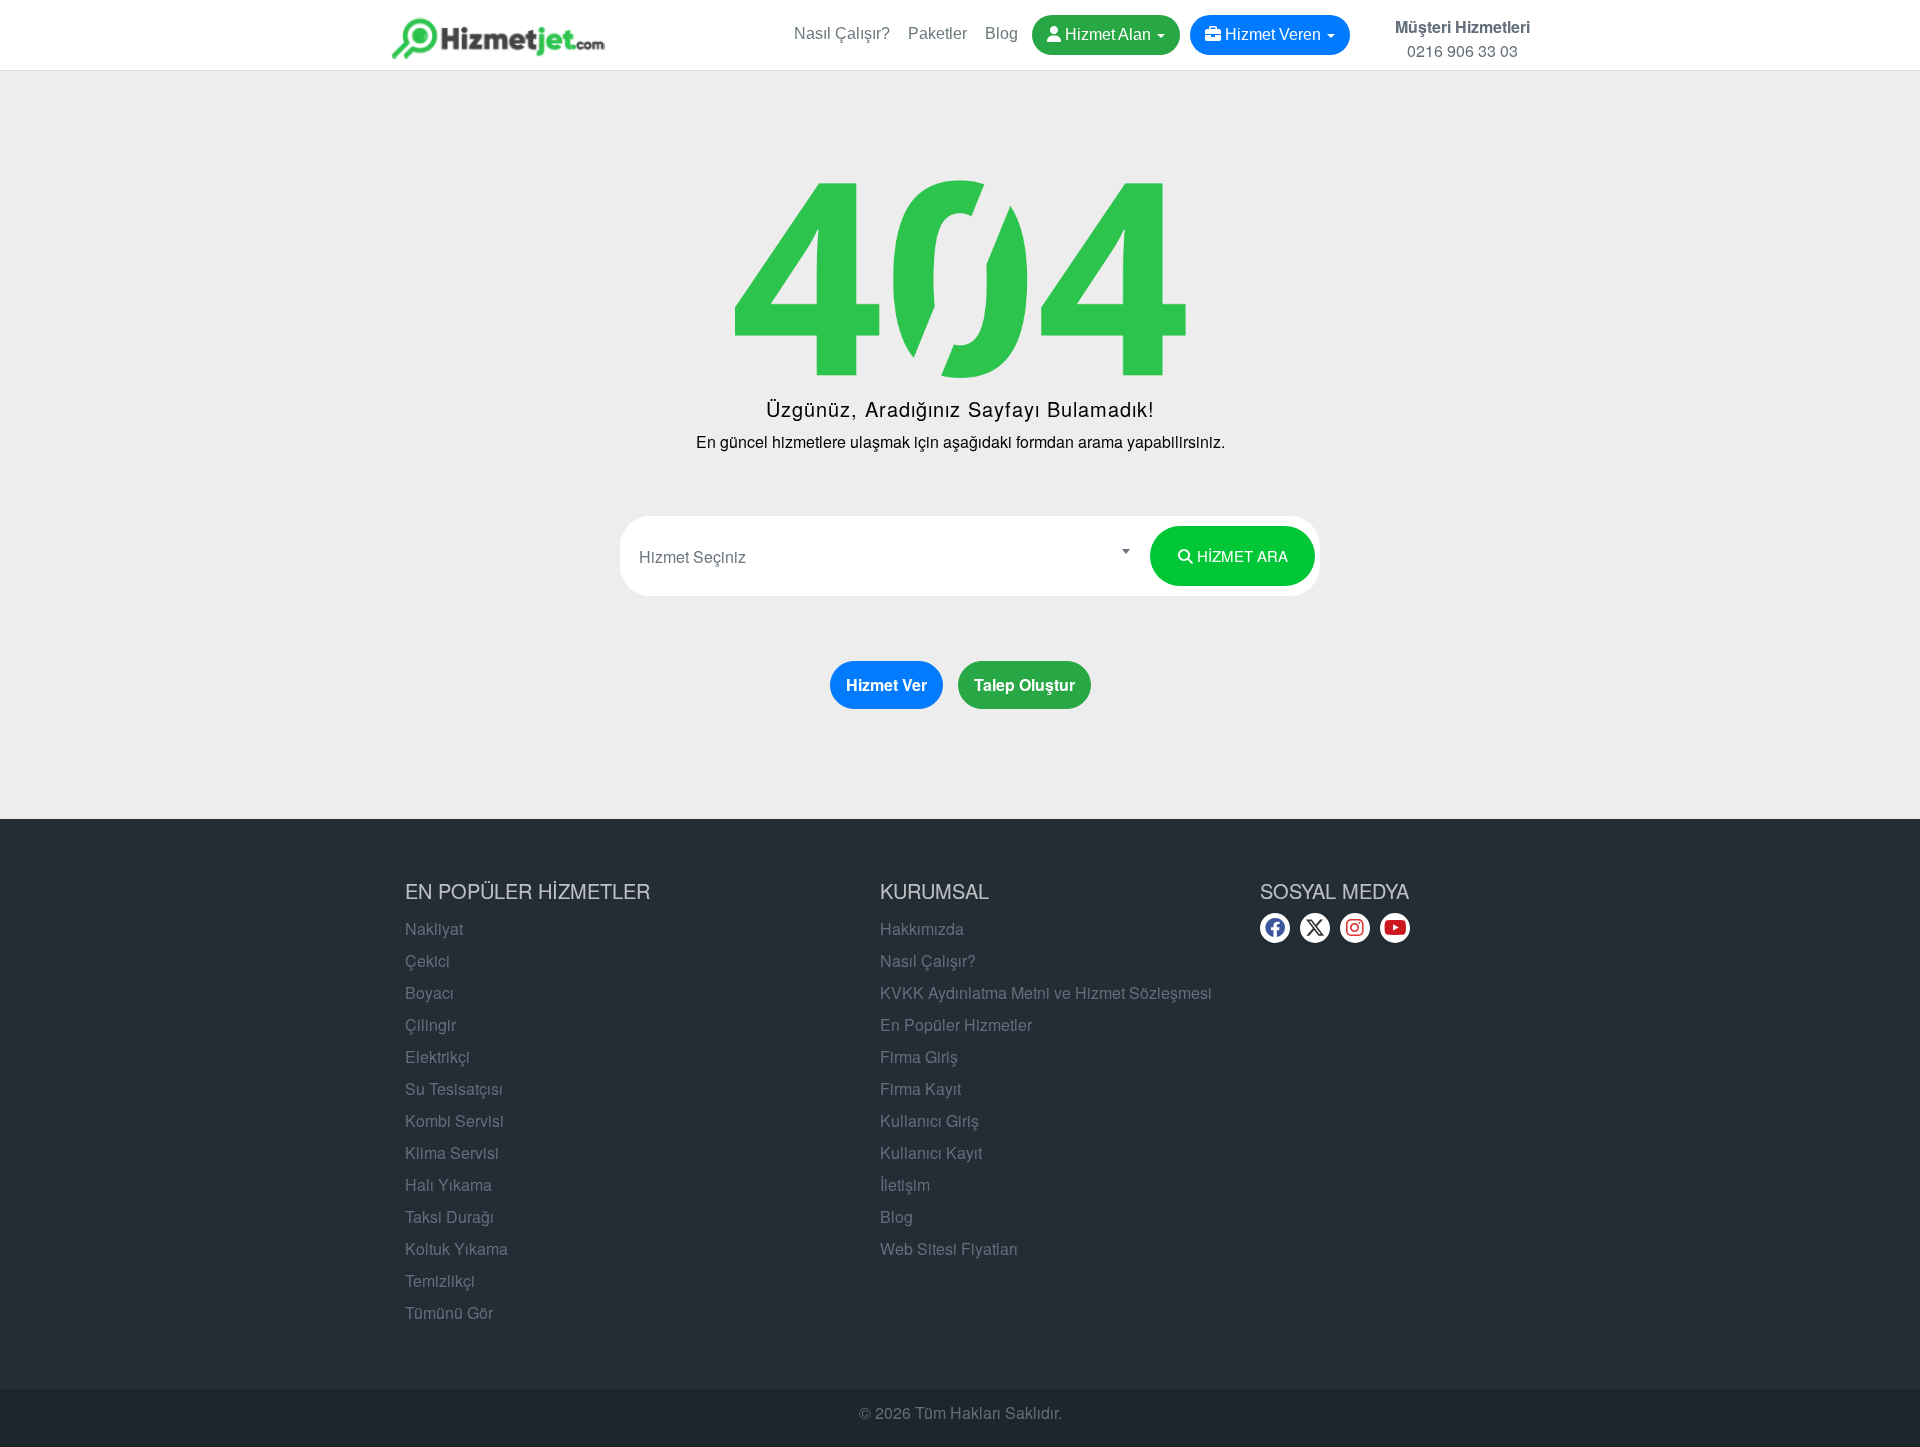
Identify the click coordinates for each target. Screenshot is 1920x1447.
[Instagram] (1355, 928)
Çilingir (430, 1024)
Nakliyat (434, 928)
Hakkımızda (922, 928)
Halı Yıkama (448, 1184)
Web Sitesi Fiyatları (949, 1248)
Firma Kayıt (920, 1088)
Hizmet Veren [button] (1273, 34)
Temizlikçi (440, 1280)
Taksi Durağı (449, 1216)
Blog (1001, 33)
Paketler (937, 33)
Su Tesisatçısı (454, 1088)
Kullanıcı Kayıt (931, 1152)
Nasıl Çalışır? (842, 33)
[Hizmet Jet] (497, 25)
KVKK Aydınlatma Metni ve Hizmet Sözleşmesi (1046, 992)
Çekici (427, 960)
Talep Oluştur (1024, 684)
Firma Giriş (919, 1056)
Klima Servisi (452, 1152)
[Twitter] (1315, 928)
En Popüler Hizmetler (956, 1024)
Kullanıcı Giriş (929, 1120)
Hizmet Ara (1240, 555)
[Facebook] (1275, 928)
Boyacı (429, 992)
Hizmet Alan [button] (1108, 34)
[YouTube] (1395, 928)
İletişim (905, 1184)
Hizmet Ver (886, 684)
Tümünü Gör (449, 1312)
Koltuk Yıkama (456, 1248)
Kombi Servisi (454, 1120)
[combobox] (882, 551)
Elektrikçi (437, 1056)
